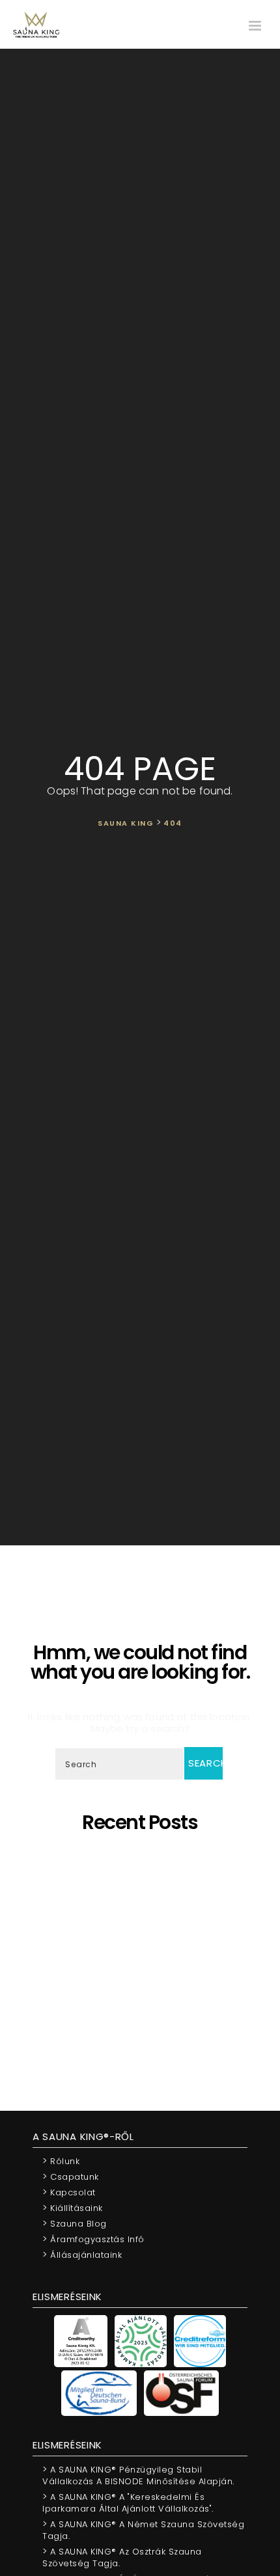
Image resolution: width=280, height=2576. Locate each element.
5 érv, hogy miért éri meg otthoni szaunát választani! (145, 1863)
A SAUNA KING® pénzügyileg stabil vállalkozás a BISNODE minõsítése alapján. (138, 2475)
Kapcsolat (69, 2192)
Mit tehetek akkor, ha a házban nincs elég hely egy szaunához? (145, 1992)
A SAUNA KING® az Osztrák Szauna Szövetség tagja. (122, 2557)
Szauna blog (75, 2223)
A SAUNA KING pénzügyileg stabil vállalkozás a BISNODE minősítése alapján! (145, 1969)
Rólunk (61, 2161)
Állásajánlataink (82, 2254)
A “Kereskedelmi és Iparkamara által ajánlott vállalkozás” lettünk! (145, 2015)
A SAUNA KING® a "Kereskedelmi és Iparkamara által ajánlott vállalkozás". (128, 2502)
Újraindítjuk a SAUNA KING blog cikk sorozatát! (145, 2033)
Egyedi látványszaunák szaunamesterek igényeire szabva (144, 1887)
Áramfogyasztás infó (93, 2239)
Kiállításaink (73, 2207)
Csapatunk (71, 2176)
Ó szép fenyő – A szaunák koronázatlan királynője (145, 1933)
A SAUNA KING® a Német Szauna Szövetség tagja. (143, 2529)
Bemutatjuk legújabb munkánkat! (145, 1951)
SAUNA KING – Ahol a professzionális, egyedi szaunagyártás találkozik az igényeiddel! (144, 1910)
